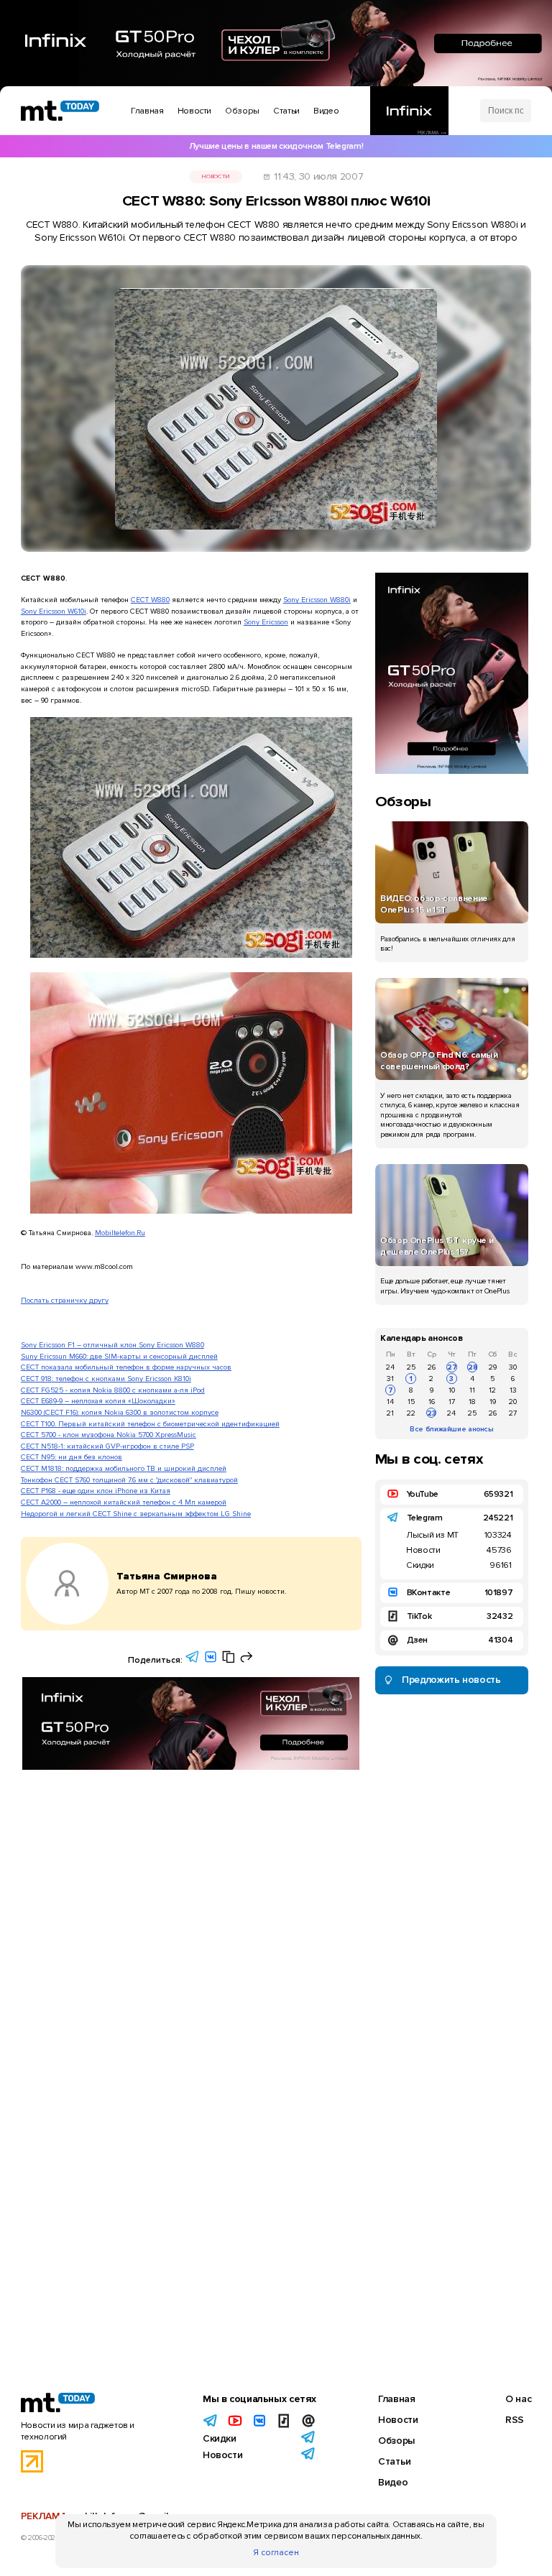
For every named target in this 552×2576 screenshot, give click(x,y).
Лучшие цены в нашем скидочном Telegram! (276, 146)
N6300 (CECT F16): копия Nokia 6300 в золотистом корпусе (120, 1412)
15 (411, 1402)
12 (492, 1390)
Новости (215, 176)
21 (390, 1413)
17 (452, 1402)
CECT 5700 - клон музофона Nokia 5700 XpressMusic (109, 1435)
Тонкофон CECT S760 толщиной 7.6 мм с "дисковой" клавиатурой (129, 1480)
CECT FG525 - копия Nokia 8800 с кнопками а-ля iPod (113, 1390)
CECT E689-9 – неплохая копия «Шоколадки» (98, 1401)
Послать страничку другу (65, 1300)
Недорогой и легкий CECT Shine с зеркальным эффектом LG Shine (136, 1514)
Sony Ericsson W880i (317, 600)
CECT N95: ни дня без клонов (72, 1457)
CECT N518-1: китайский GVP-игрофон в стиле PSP (107, 1446)
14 (390, 1402)
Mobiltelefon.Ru (120, 1233)
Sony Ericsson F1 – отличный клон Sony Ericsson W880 (112, 1345)
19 (493, 1402)
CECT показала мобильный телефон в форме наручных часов (126, 1367)
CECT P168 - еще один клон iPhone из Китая (96, 1491)
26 (432, 1367)
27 (452, 1367)
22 (411, 1413)
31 (390, 1379)
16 (432, 1402)
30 (513, 1367)
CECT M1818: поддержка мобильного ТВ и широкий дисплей (124, 1468)
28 (473, 1367)
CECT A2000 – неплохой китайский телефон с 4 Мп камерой (124, 1502)
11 (472, 1390)
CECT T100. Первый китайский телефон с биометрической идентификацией (150, 1424)
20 (513, 1402)
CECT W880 (150, 600)
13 (513, 1390)
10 (452, 1390)
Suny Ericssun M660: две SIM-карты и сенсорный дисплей (119, 1356)
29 (493, 1367)
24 (390, 1367)
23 (432, 1413)
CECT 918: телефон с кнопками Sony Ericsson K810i (106, 1379)
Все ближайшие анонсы (452, 1429)
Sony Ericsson (266, 622)
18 (472, 1402)
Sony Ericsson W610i (54, 611)
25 (411, 1367)
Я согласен (276, 2553)
